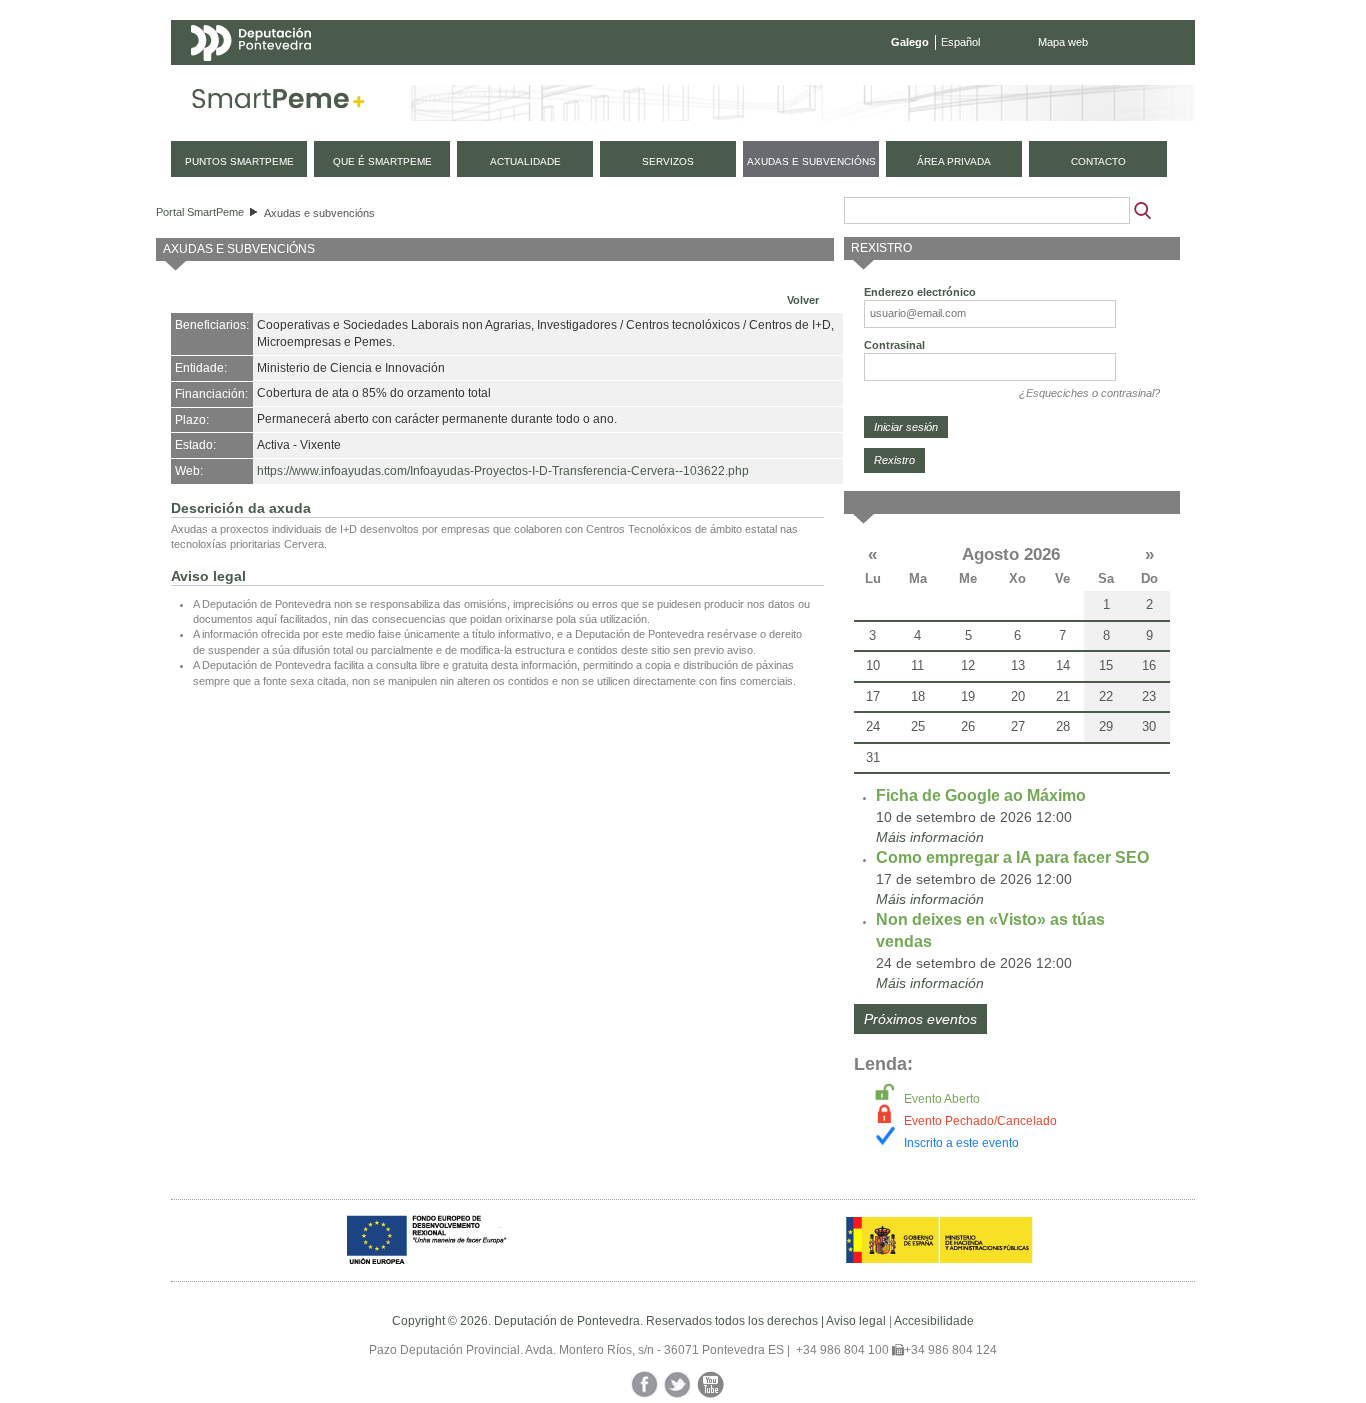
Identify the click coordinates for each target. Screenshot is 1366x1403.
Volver (803, 300)
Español (960, 42)
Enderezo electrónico (920, 292)
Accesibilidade (934, 1321)
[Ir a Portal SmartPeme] (278, 103)
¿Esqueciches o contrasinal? (1089, 393)
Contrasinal (894, 345)
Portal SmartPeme (200, 212)
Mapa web (1063, 42)
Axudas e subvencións (319, 213)
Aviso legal (856, 1321)
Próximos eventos (920, 1019)
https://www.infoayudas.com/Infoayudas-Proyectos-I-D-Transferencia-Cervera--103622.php (503, 471)
